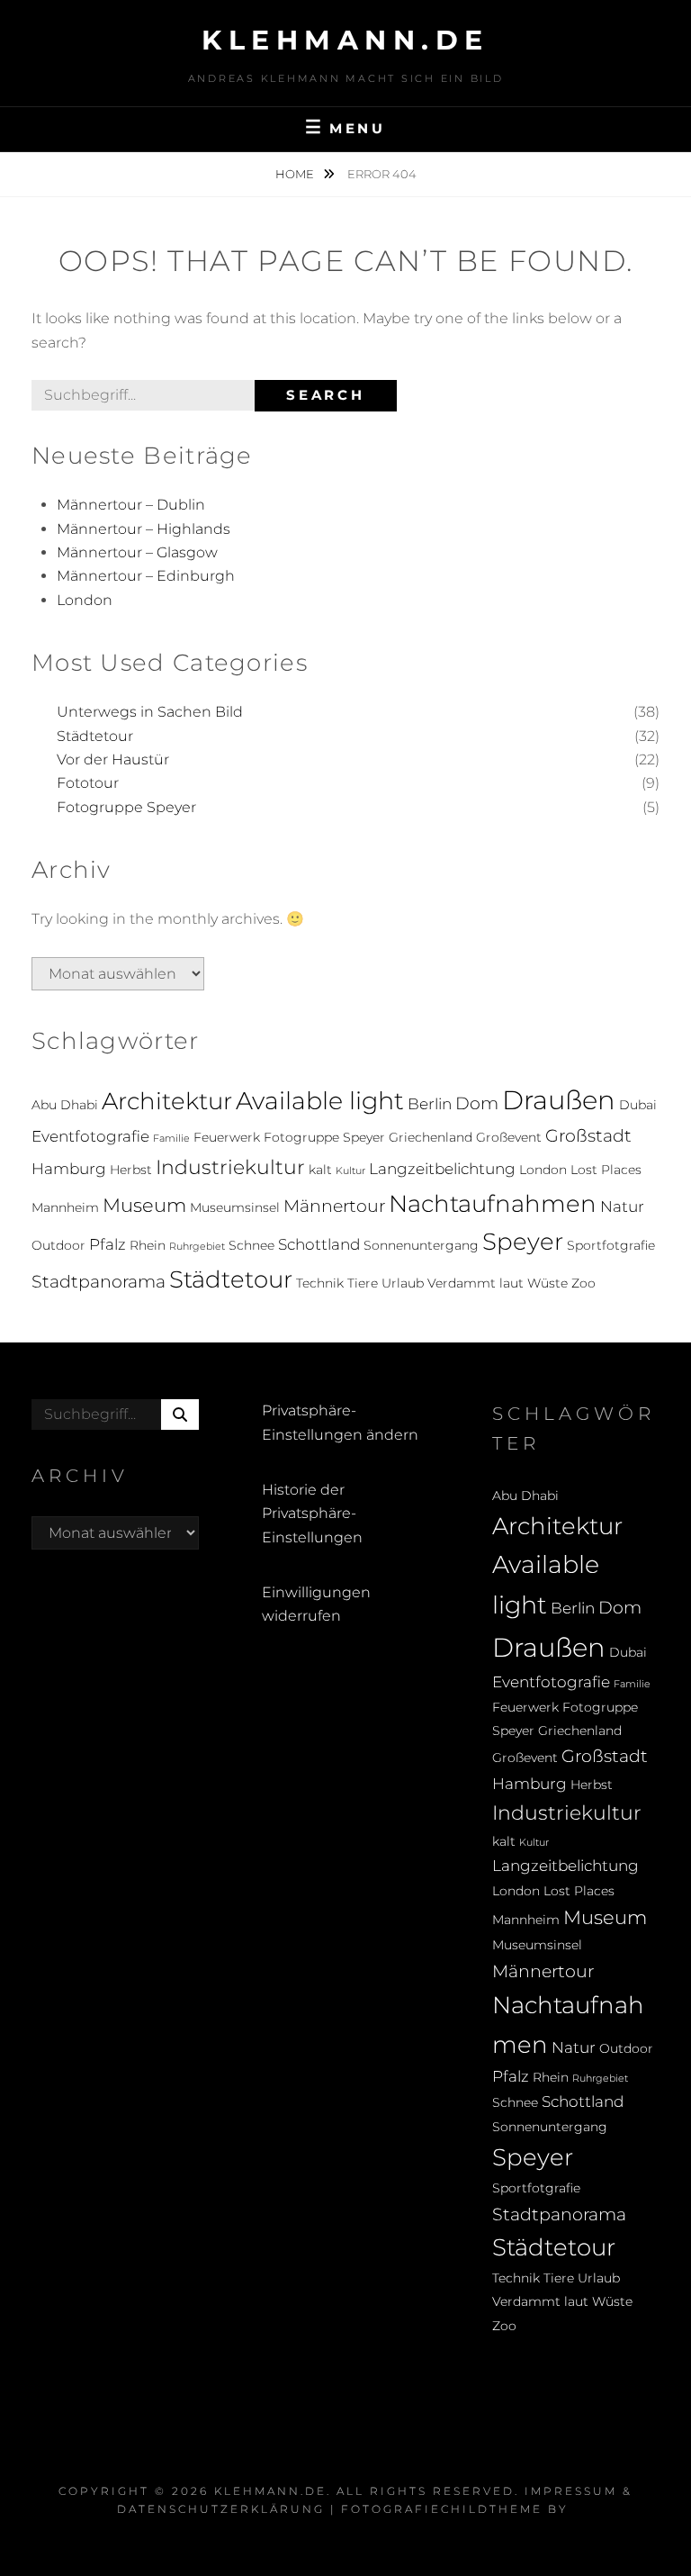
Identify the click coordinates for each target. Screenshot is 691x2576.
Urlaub (403, 1283)
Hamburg (69, 1169)
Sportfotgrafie (611, 1245)
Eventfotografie (90, 1136)
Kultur (350, 1171)
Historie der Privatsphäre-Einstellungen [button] (312, 1514)
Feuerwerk (227, 1137)
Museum (144, 1205)
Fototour (88, 783)
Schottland (319, 1244)
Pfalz (108, 1244)
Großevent (509, 1137)
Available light (320, 1101)
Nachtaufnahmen (493, 1203)
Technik (320, 1283)
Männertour (334, 1206)
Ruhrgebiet (197, 1247)
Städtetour (95, 736)
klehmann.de (345, 40)
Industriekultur (230, 1167)
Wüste (547, 1283)
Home (296, 174)
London (85, 600)
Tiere (363, 1283)
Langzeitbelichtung (442, 1169)
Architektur (167, 1101)
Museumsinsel (235, 1207)
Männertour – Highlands (144, 529)
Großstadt (588, 1135)
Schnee (251, 1245)
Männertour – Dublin (131, 505)
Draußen (559, 1100)
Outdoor (58, 1245)
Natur (622, 1207)
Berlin (430, 1104)
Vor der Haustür (113, 759)
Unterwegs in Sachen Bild (150, 712)
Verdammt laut (476, 1283)
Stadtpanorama (99, 1281)
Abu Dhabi (65, 1105)
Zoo (583, 1283)
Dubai (638, 1105)
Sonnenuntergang (421, 1245)
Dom (477, 1103)
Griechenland (431, 1137)
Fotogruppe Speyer (126, 807)
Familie (171, 1139)
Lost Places (606, 1170)
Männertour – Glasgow (137, 552)
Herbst (131, 1170)
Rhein (148, 1245)
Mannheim (65, 1207)
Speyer (523, 1241)
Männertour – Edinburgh (146, 576)
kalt (320, 1170)
